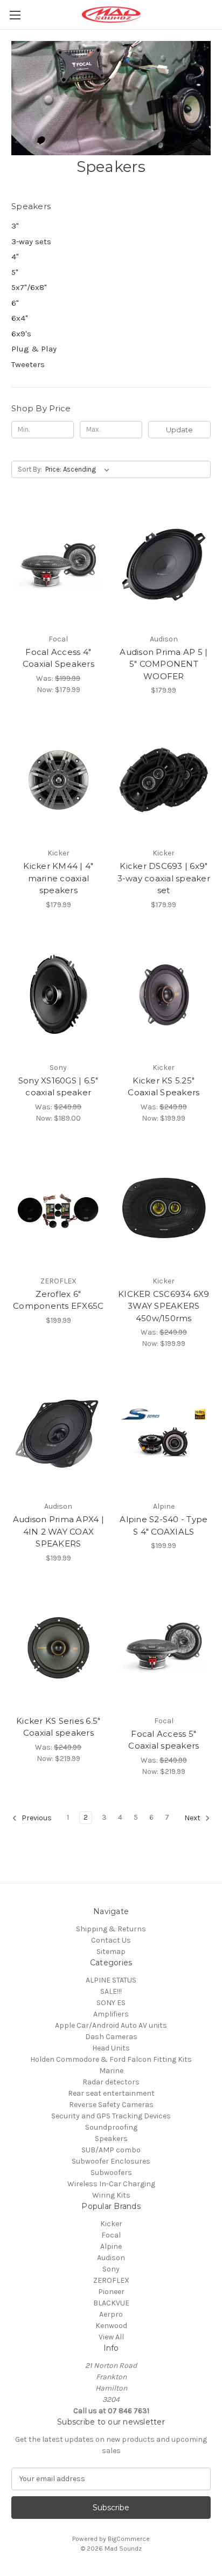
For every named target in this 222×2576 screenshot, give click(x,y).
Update (179, 430)
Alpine (111, 2246)
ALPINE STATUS (111, 1980)
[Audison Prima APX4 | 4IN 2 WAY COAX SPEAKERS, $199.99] (58, 1433)
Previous (36, 1818)
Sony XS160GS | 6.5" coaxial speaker (58, 1087)
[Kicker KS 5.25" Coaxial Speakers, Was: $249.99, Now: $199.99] (164, 995)
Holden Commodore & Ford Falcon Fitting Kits (111, 2059)
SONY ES (111, 2003)
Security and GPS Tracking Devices (111, 2116)
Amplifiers (111, 2014)
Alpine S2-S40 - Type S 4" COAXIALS (164, 1525)
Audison (111, 2258)
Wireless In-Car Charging (111, 2184)
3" (15, 226)
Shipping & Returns (111, 1929)
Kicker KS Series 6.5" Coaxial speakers (58, 1727)
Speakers (111, 2139)
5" (15, 272)
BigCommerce (129, 2539)
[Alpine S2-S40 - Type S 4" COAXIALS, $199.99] (164, 1433)
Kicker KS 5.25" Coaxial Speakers (164, 1087)
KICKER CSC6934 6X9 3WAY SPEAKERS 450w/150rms (164, 1306)
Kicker (111, 2224)
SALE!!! (111, 1991)
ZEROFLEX (111, 2280)
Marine (111, 2071)
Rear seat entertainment (111, 2093)
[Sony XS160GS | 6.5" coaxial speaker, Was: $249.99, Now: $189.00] (58, 995)
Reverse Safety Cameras (111, 2105)
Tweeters (28, 364)
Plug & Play (34, 349)
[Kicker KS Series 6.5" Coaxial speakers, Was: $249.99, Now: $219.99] (58, 1648)
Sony (111, 2269)
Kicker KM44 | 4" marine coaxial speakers (58, 878)
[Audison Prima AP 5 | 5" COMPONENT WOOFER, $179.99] (164, 566)
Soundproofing (111, 2127)
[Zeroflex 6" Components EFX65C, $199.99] (58, 1208)
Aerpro (111, 2314)
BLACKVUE (111, 2303)
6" (15, 303)
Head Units (111, 2048)
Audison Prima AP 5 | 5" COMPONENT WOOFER (164, 664)
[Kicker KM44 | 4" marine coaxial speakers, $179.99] (58, 780)
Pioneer (111, 2292)
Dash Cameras (111, 2037)
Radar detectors (111, 2082)
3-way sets (31, 241)
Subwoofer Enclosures (111, 2161)
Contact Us (111, 1940)
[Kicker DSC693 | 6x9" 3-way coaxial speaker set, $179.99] (164, 780)
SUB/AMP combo (111, 2150)
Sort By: (30, 469)
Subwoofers (111, 2173)
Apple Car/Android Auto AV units (111, 2025)
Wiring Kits (111, 2195)
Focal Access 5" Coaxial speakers (164, 1740)
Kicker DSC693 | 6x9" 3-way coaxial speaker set (164, 878)
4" (15, 257)
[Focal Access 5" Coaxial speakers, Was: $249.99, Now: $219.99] (164, 1648)
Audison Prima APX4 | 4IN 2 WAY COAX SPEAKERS (58, 1531)
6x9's (21, 334)
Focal (111, 2235)
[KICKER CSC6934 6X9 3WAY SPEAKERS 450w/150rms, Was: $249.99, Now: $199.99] (164, 1208)
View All (111, 2337)
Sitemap (111, 1952)
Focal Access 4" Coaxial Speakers (58, 658)
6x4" (20, 318)
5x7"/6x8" (29, 287)
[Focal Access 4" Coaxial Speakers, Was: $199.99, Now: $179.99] (58, 566)
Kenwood (111, 2326)
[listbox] (79, 469)
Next (193, 1818)
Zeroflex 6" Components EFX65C (58, 1300)
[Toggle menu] (15, 15)
